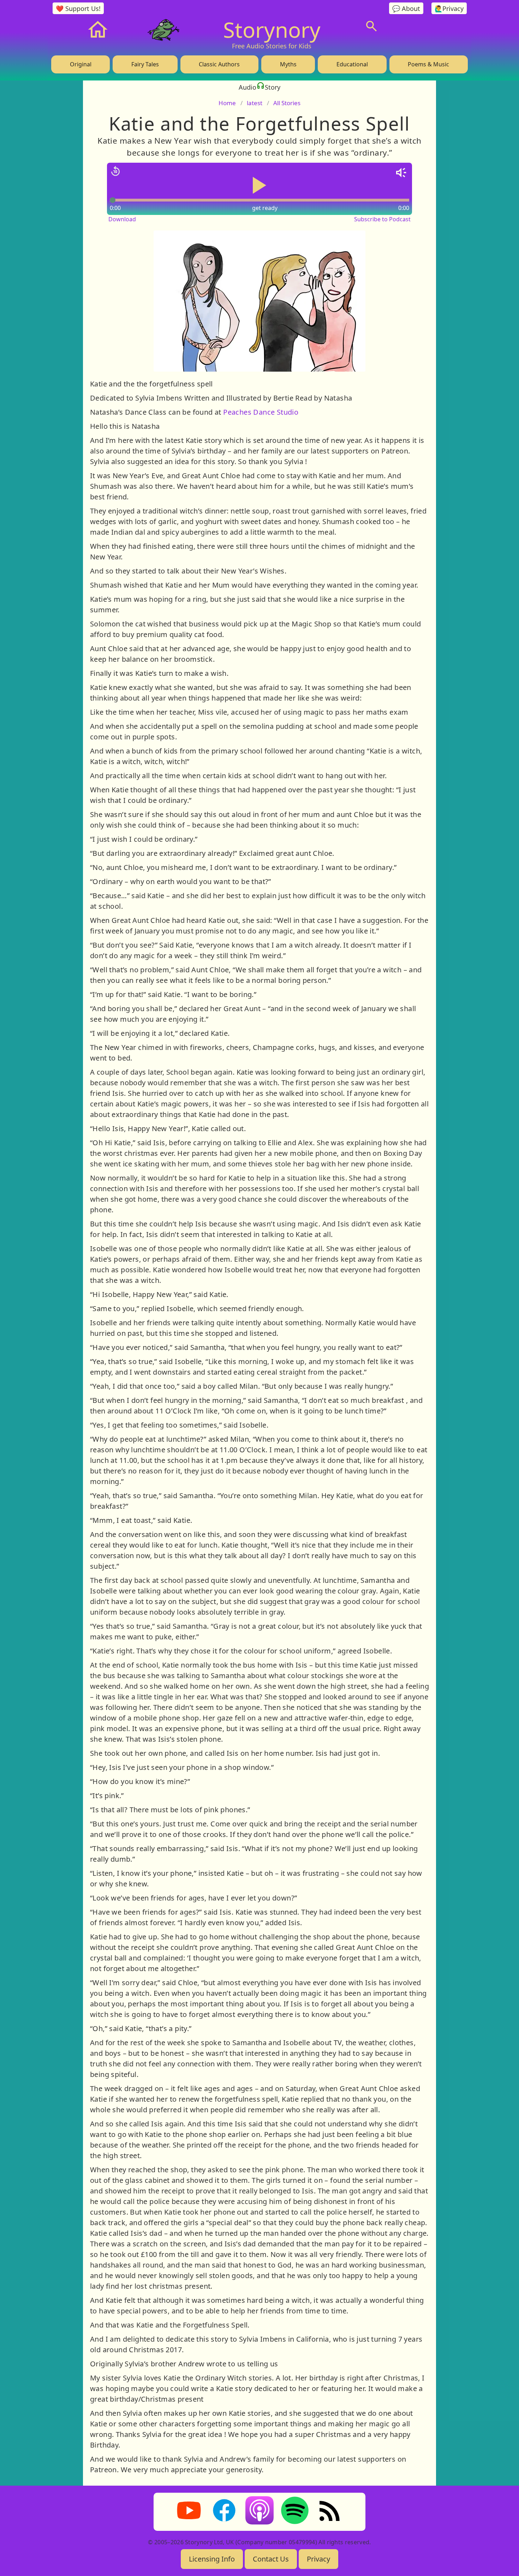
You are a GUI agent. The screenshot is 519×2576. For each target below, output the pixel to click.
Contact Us (271, 2559)
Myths (288, 64)
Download (122, 219)
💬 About (406, 8)
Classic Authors (219, 64)
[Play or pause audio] (259, 185)
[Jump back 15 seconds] (115, 171)
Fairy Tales (145, 64)
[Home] (98, 30)
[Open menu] (425, 26)
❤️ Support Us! (78, 8)
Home (227, 103)
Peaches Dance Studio (261, 412)
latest (255, 103)
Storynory (272, 30)
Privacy (318, 2559)
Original (81, 64)
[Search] (371, 26)
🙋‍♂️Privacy (449, 8)
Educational (352, 64)
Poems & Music (428, 64)
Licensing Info (212, 2559)
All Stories (287, 103)
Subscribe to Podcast (382, 219)
